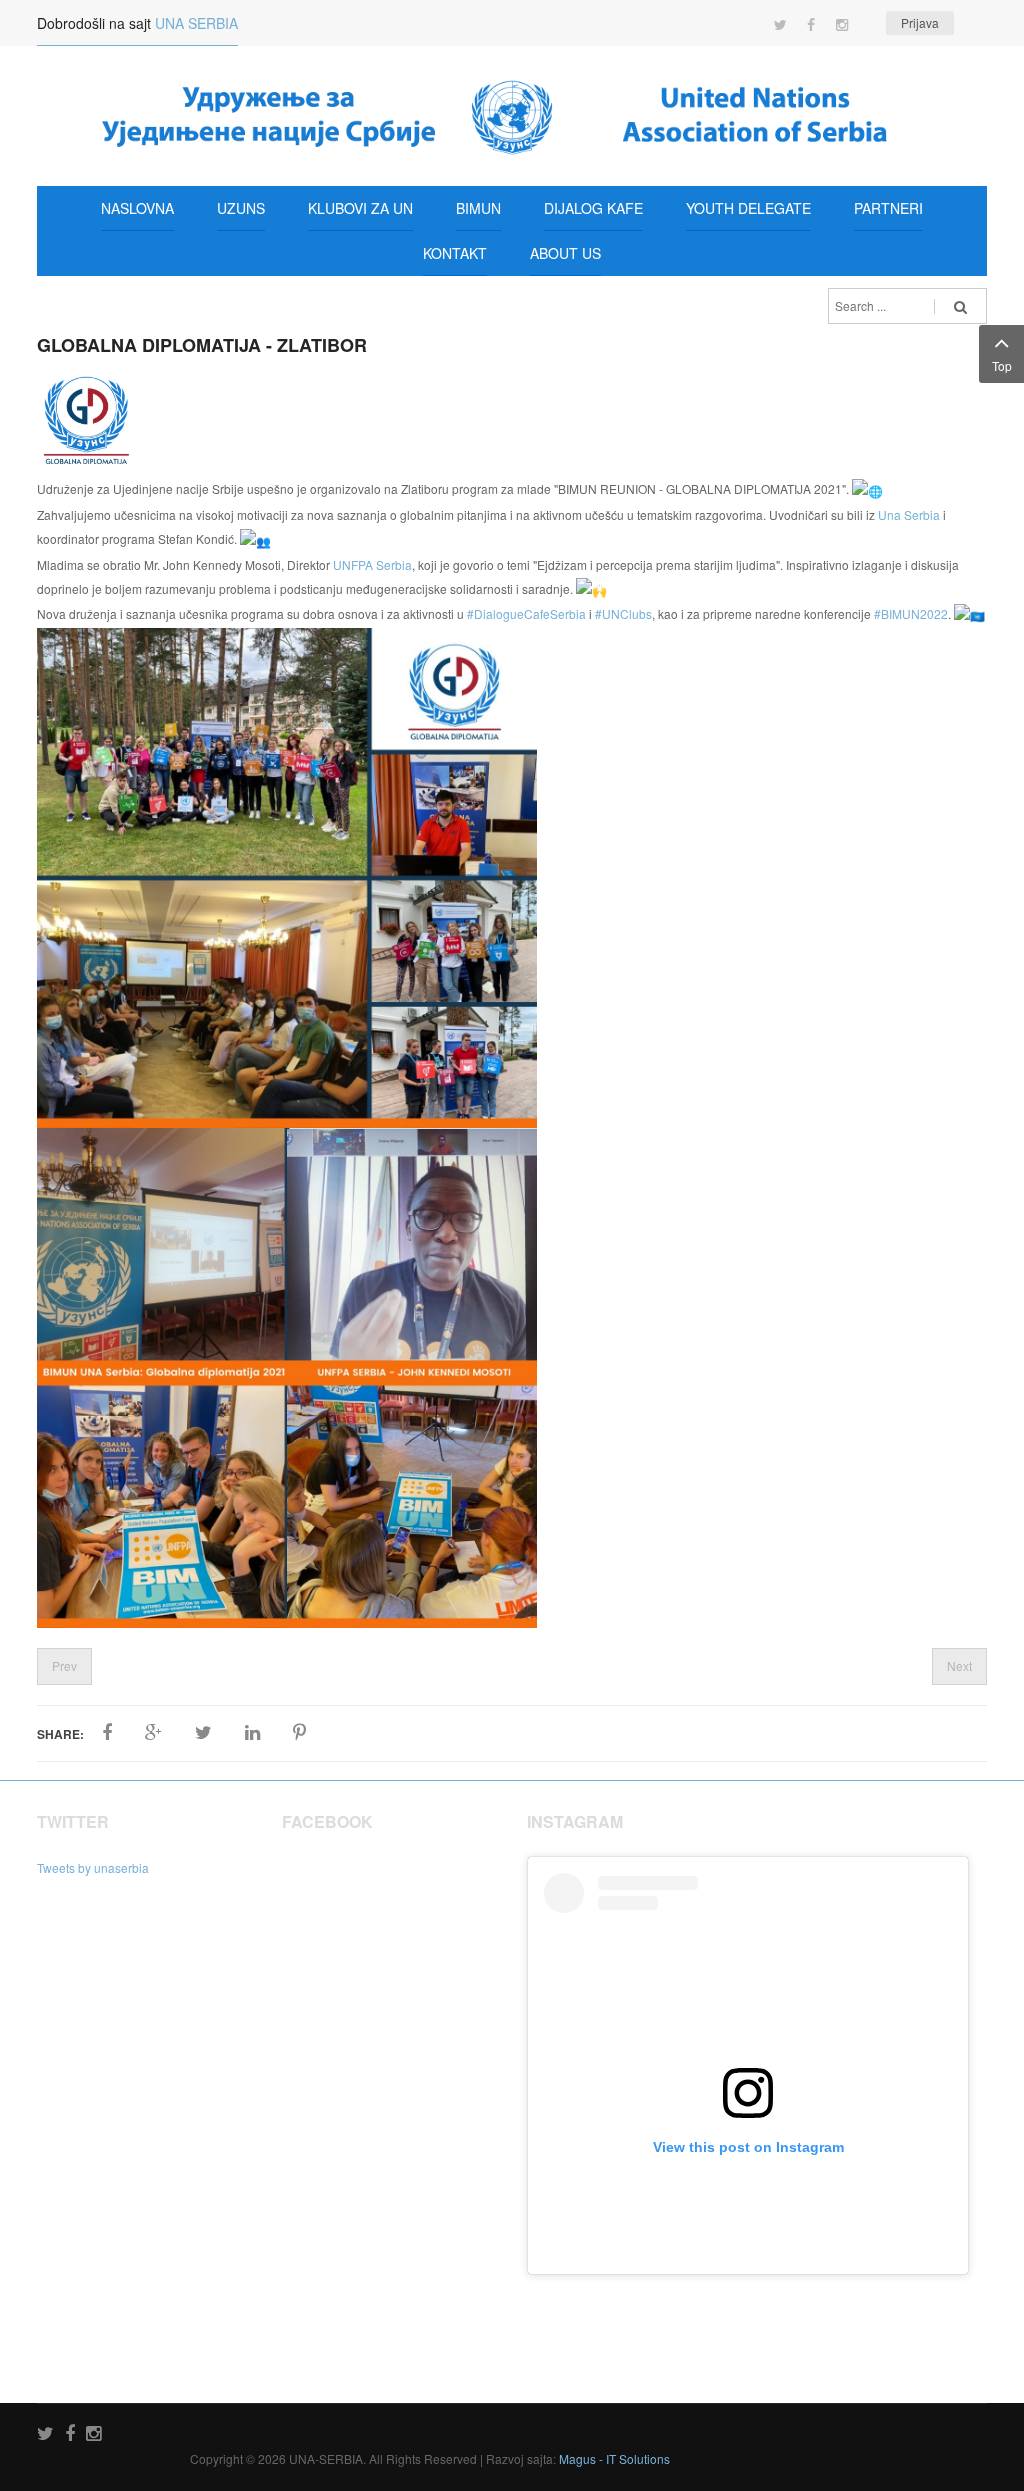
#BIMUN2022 (911, 613)
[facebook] (70, 2434)
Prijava (920, 22)
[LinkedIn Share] (252, 1733)
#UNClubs (623, 613)
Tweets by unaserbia (93, 1867)
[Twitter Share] (203, 1733)
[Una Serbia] (512, 116)
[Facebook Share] (107, 1733)
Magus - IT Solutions (614, 2458)
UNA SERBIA (196, 23)
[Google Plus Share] (153, 1733)
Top (1002, 365)
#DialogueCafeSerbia (526, 613)
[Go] (960, 306)
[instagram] (93, 2434)
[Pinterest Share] (299, 1733)
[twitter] (45, 2434)
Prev (64, 1665)
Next (959, 1665)
